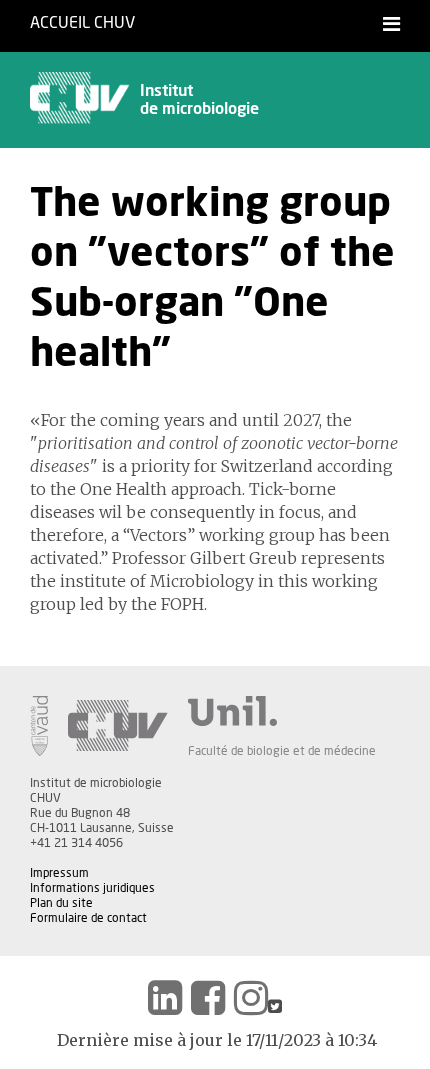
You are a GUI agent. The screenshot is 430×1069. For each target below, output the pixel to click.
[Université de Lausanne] (282, 711)
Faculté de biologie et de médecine (282, 751)
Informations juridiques (92, 888)
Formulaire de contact (88, 918)
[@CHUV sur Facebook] (208, 998)
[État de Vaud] (39, 726)
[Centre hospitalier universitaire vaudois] (118, 726)
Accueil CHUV (82, 23)
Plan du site (61, 903)
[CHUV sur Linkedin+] (165, 998)
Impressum (59, 873)
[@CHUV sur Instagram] (251, 998)
